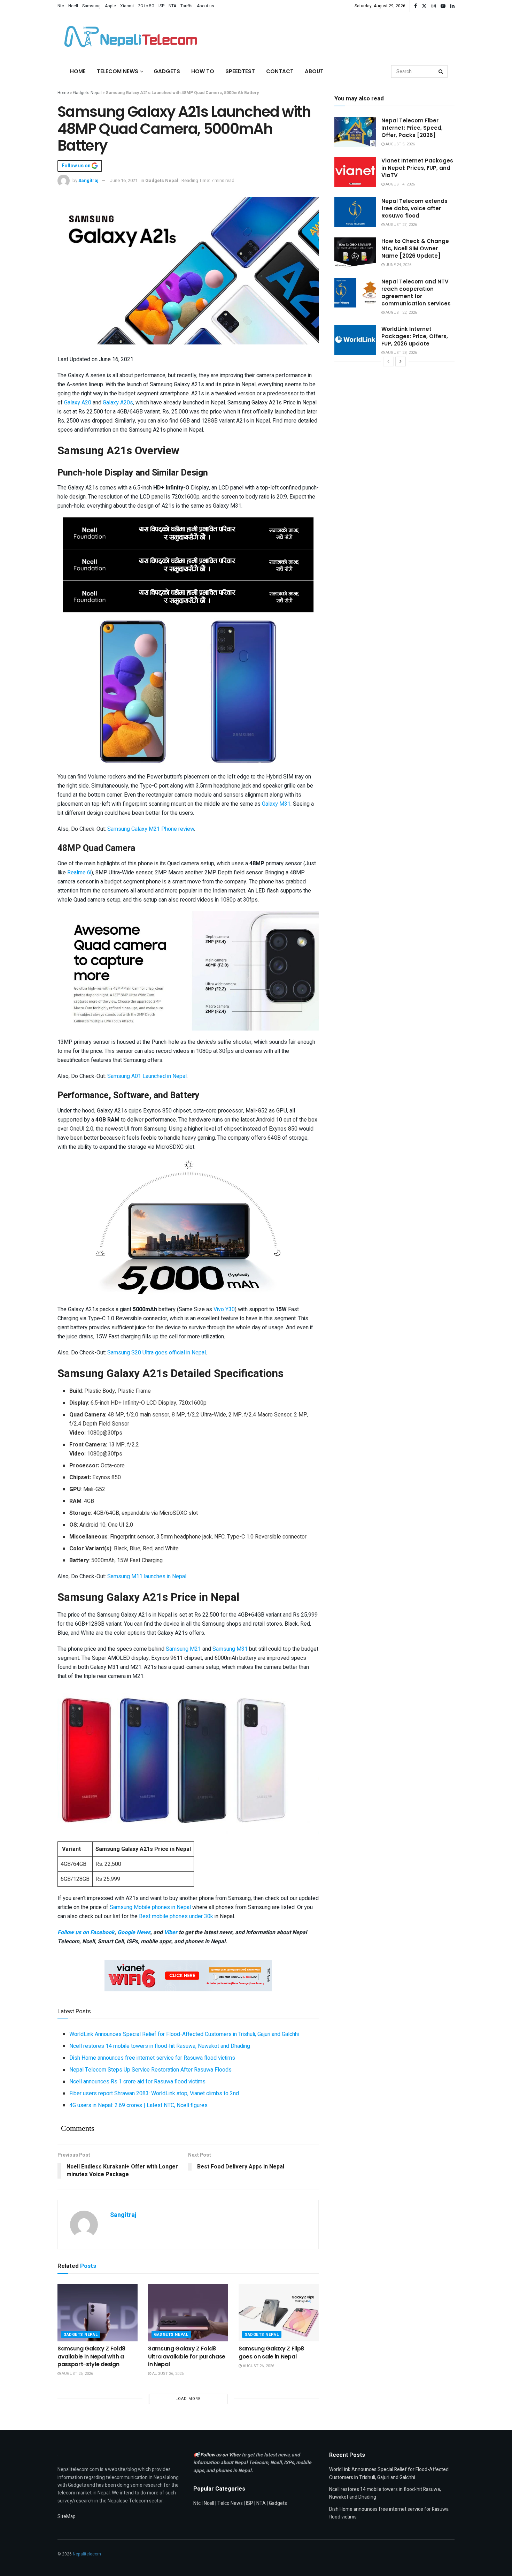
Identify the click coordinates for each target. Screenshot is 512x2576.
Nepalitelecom (87, 2554)
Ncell (73, 6)
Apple (110, 6)
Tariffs (187, 6)
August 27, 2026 (401, 225)
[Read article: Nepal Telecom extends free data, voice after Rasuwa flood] (355, 212)
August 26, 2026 (77, 2374)
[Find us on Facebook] (416, 6)
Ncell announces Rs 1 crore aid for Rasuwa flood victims (137, 2082)
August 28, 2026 (401, 353)
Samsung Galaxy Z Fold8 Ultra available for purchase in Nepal (187, 2356)
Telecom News (118, 71)
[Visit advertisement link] (188, 533)
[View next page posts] (401, 362)
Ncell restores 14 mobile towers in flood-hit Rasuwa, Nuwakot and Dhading (160, 2046)
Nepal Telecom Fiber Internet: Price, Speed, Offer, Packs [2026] (412, 128)
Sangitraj (88, 180)
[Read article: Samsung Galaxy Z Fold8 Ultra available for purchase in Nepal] (188, 2313)
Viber (171, 1932)
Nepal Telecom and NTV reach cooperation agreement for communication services (416, 292)
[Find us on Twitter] (424, 6)
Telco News (230, 2503)
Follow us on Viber (221, 2455)
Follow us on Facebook (86, 1932)
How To (203, 71)
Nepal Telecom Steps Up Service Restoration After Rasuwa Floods (150, 2070)
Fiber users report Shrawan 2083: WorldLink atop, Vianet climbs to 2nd (154, 2094)
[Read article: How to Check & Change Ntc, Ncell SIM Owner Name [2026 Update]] (355, 252)
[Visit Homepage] (129, 37)
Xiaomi (127, 6)
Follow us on (77, 166)
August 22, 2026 (401, 313)
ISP (161, 6)
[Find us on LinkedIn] (452, 6)
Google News (134, 1932)
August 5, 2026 (400, 144)
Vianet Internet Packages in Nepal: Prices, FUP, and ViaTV (417, 168)
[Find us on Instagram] (434, 6)
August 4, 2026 (400, 184)
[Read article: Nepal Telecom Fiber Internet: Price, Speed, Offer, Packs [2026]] (355, 132)
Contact (280, 71)
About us (205, 6)
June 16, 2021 (124, 180)
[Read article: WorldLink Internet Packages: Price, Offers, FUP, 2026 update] (355, 340)
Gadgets (167, 71)
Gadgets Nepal (87, 93)
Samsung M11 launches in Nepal (147, 1576)
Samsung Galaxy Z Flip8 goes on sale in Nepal (271, 2352)
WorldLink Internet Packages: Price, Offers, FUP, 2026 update (415, 336)
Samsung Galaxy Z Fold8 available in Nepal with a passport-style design (91, 2356)
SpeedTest (240, 71)
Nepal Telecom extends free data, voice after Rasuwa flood (414, 208)
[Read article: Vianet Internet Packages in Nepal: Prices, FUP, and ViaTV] (355, 172)
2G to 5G (146, 6)
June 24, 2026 (398, 265)
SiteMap (67, 2517)
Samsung (91, 6)
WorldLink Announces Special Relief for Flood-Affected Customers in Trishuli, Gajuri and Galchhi (184, 2034)
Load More (188, 2399)
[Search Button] (441, 71)
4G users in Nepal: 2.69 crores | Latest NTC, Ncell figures (138, 2105)
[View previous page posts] (388, 362)
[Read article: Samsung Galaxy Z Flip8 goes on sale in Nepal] (279, 2313)
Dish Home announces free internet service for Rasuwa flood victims (152, 2058)
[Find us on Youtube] (443, 6)
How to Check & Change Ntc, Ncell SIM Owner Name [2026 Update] (415, 248)
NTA (172, 6)
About (314, 71)
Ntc (61, 6)
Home (78, 71)
